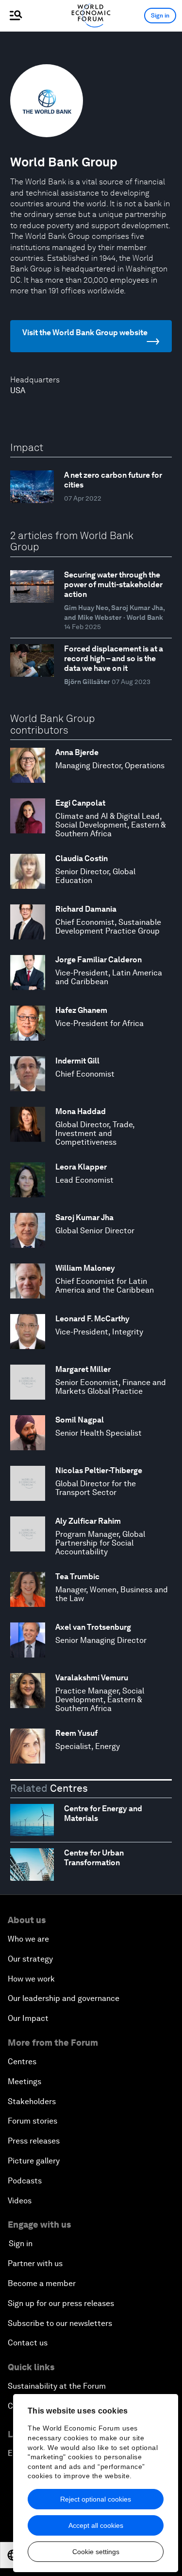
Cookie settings (96, 2552)
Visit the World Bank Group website (85, 333)
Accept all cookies (96, 2525)
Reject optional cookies (96, 2499)
